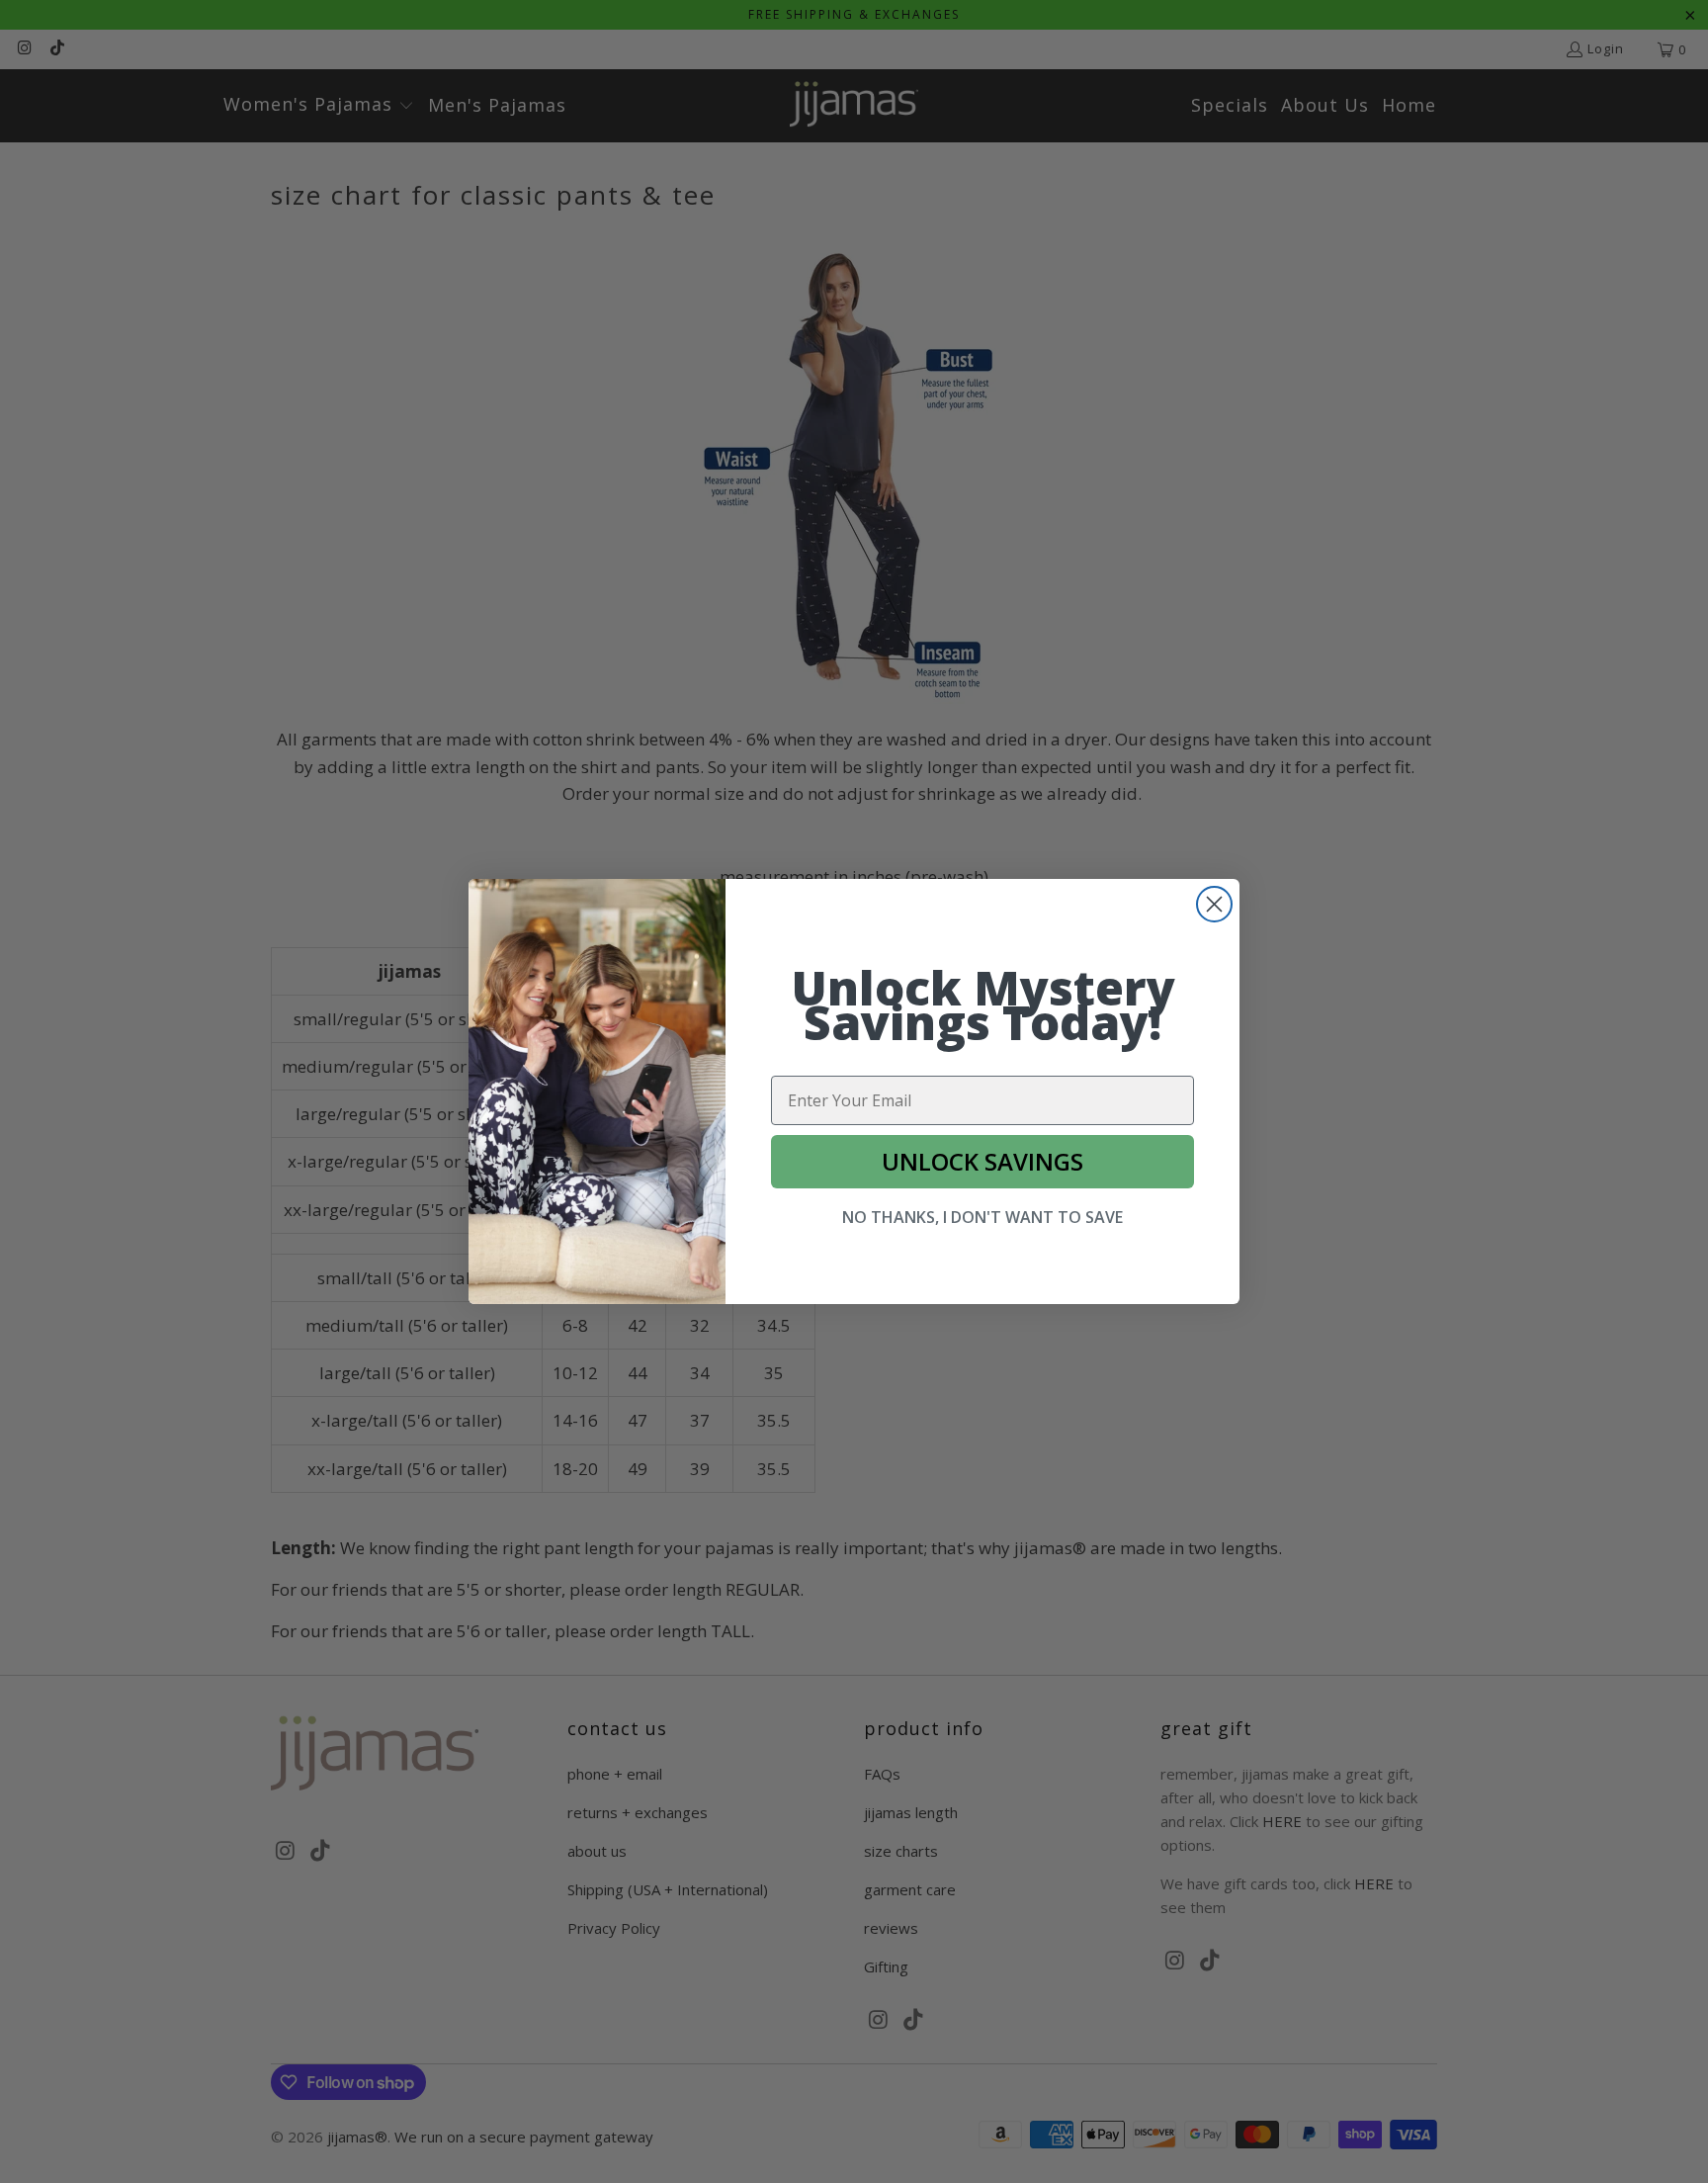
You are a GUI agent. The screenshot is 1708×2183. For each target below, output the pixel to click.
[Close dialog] (1214, 904)
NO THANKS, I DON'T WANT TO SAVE (982, 1217)
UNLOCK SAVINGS (982, 1161)
